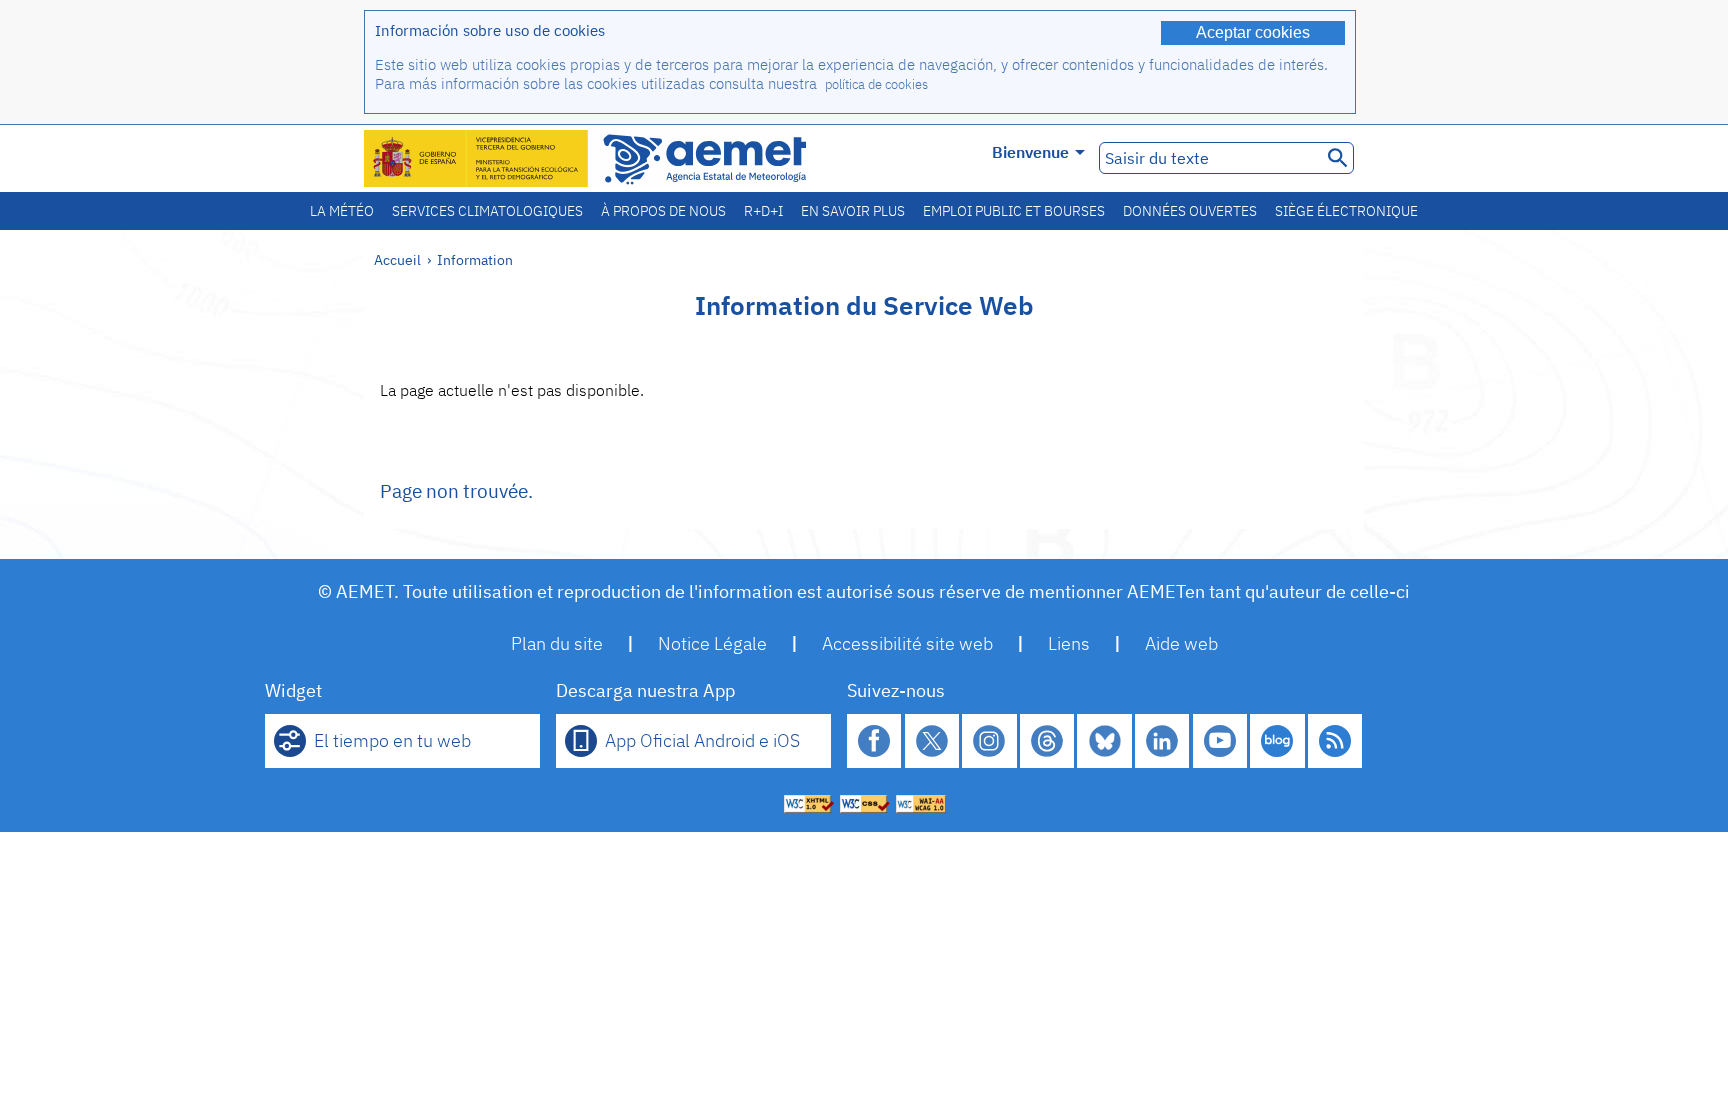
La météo (342, 211)
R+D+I (763, 211)
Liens (1069, 643)
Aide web (1181, 643)
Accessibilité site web (907, 643)
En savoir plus (853, 211)
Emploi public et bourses (1014, 211)
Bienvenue (1030, 152)
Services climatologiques (487, 211)
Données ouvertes (1190, 211)
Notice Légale (712, 643)
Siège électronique (1346, 211)
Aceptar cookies (1253, 32)
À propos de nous (663, 211)
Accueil (397, 259)
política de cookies (876, 84)
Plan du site (557, 643)
